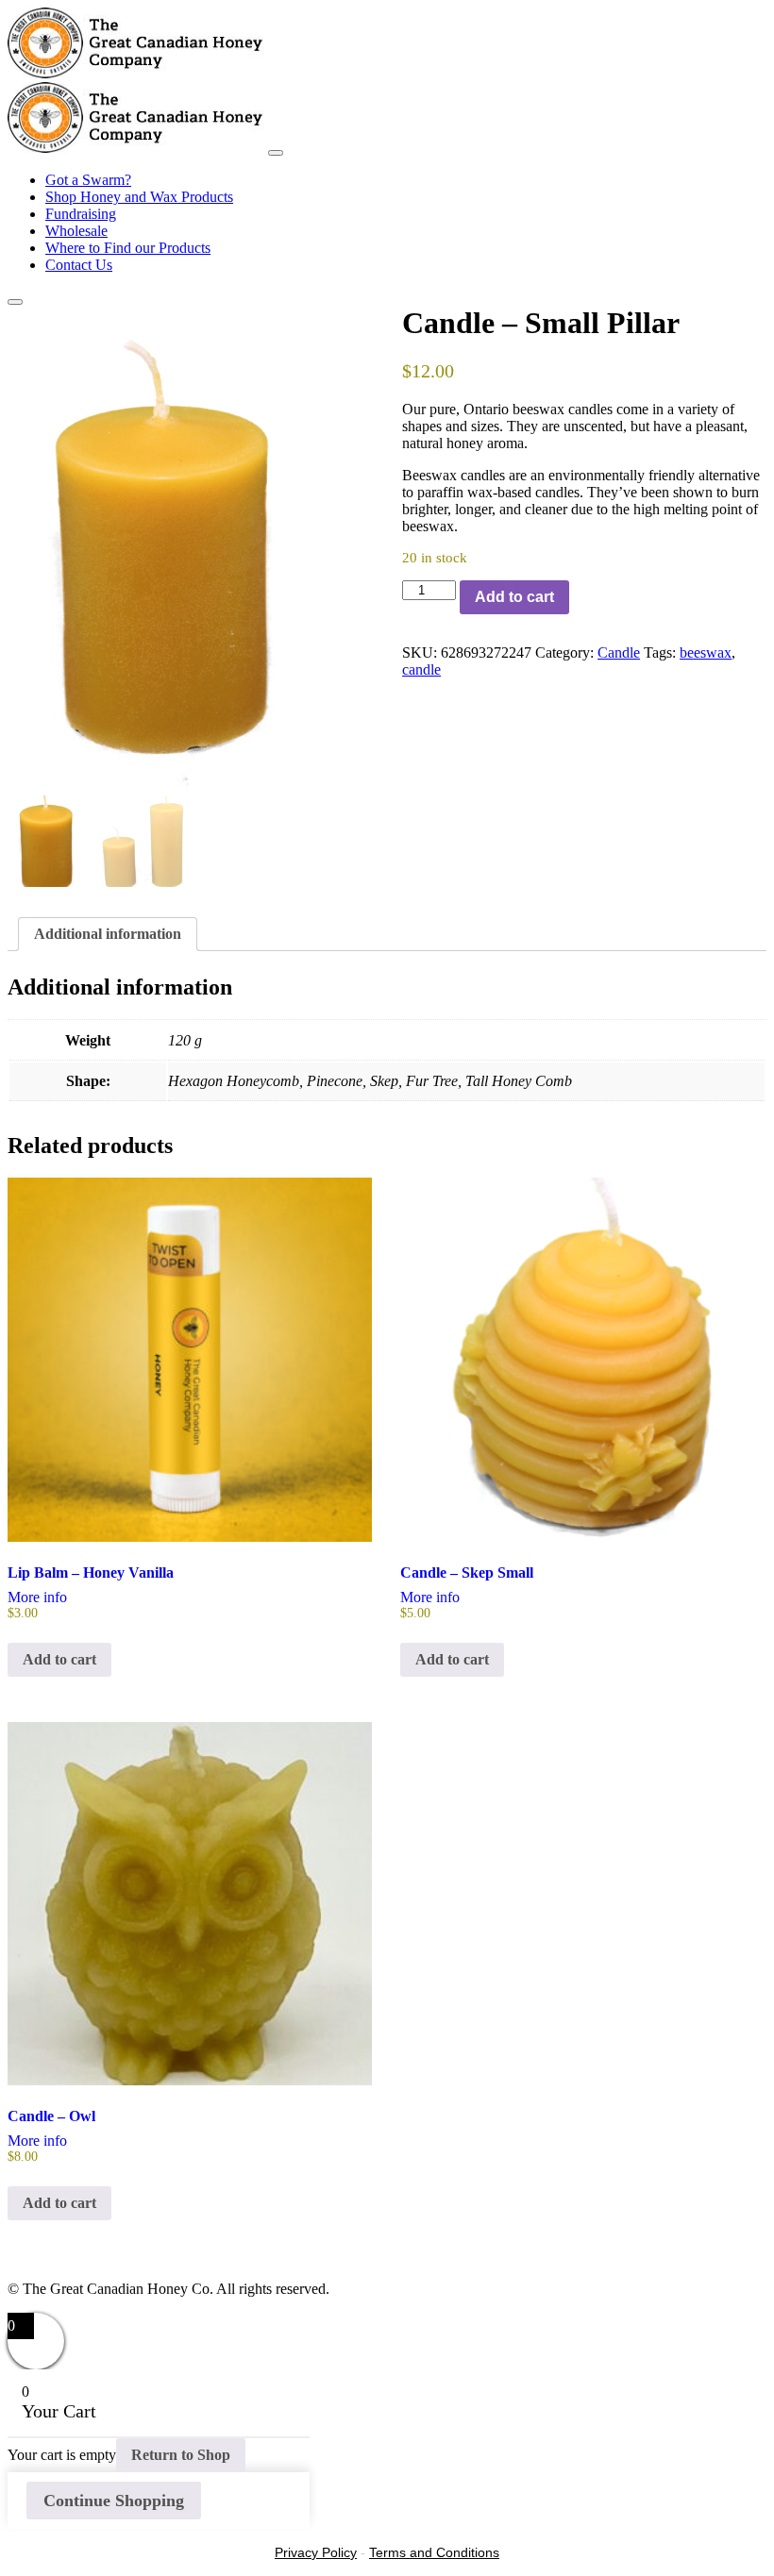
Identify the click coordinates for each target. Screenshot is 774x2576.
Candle (619, 652)
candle (421, 669)
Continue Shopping (114, 2501)
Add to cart (514, 597)
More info (37, 1597)
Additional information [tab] (108, 934)
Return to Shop (181, 2455)
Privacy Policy (316, 2552)
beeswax (706, 652)
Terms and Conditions (434, 2552)
